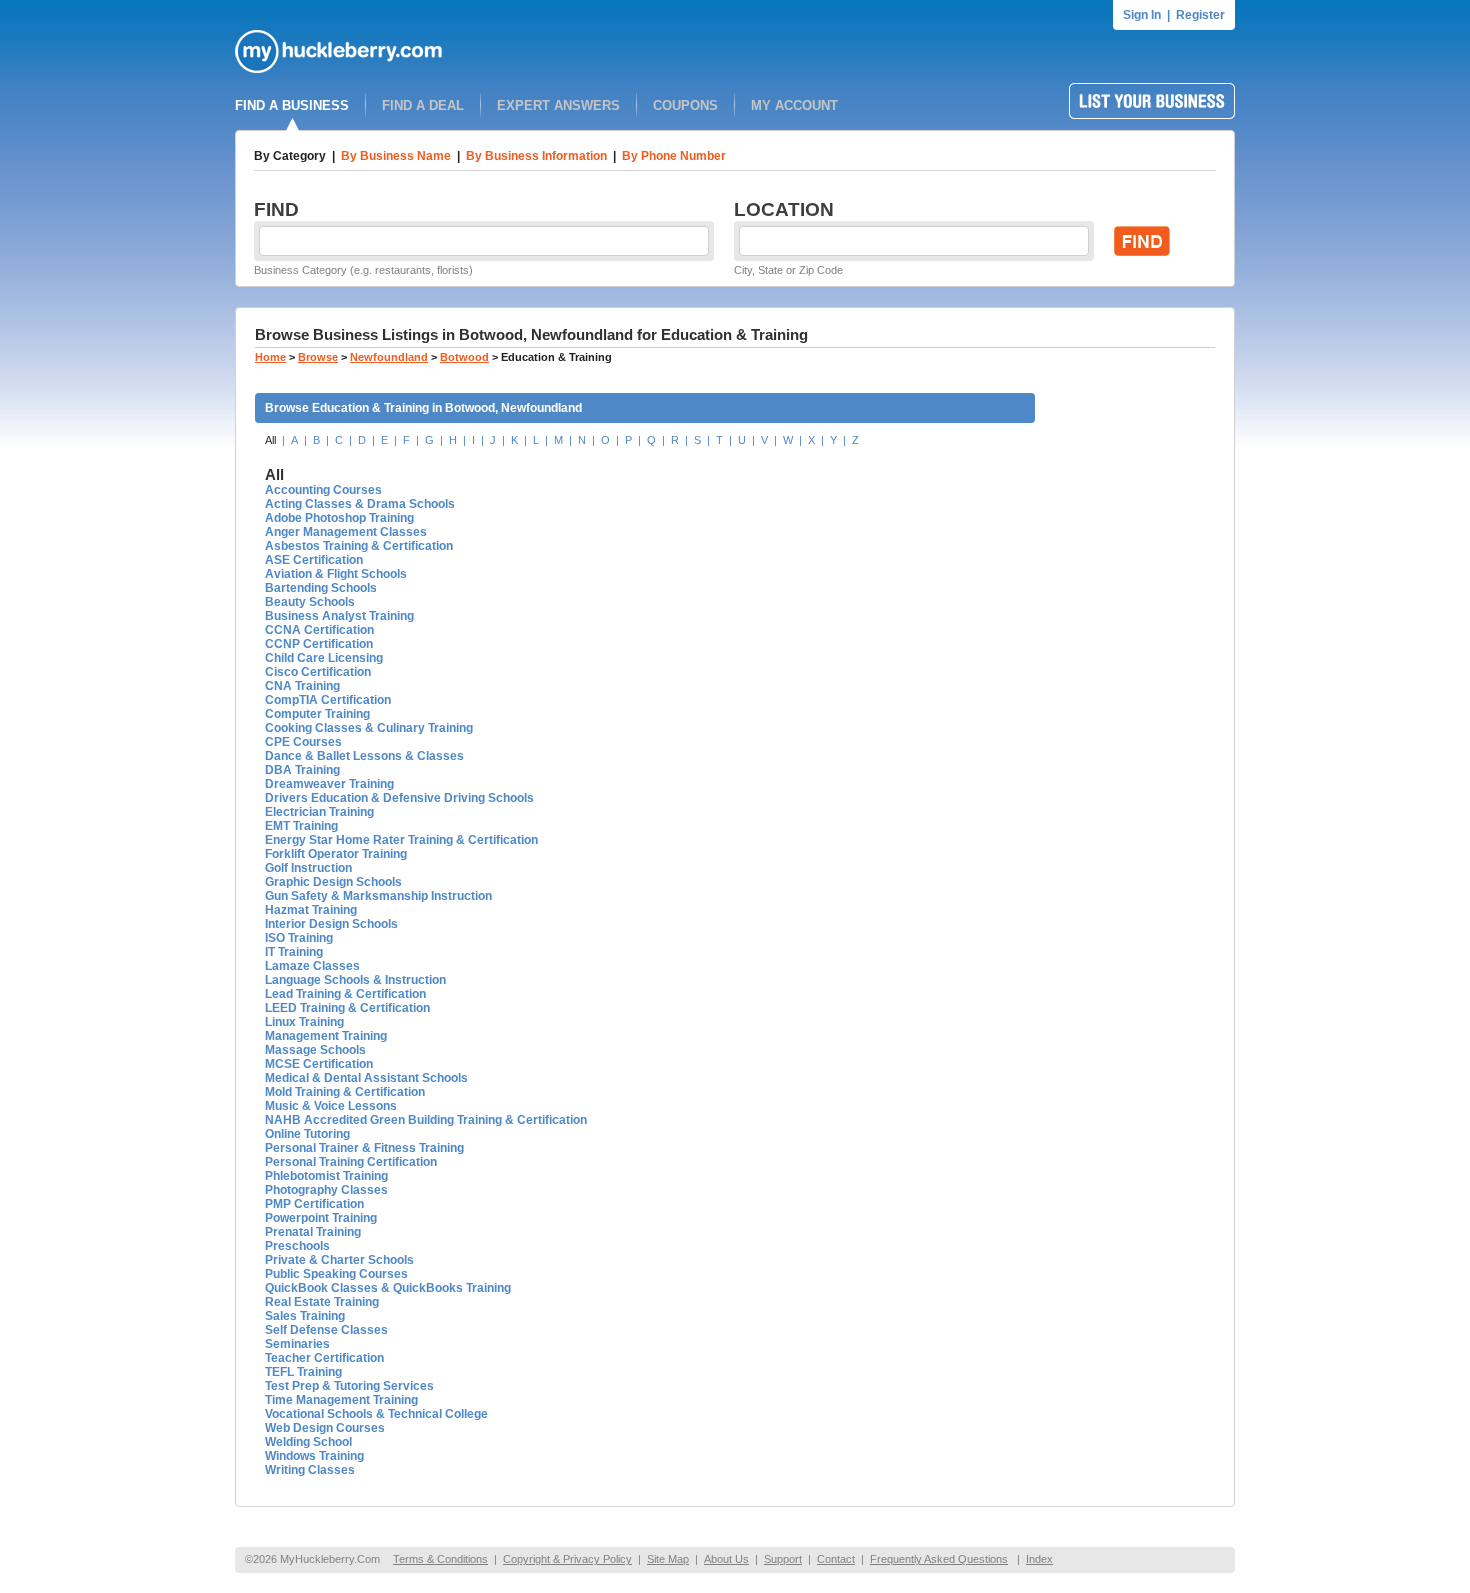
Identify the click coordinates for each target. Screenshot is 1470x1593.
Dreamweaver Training (329, 784)
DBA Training (302, 770)
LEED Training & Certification (347, 1008)
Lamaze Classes (312, 966)
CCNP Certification (319, 644)
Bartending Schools (321, 588)
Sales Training (305, 1316)
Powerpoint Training (321, 1218)
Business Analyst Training (339, 616)
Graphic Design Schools (333, 882)
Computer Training (317, 714)
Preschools (297, 1246)
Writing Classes (310, 1470)
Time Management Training (341, 1400)
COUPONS (685, 105)
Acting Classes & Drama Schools (360, 504)
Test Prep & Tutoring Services (349, 1386)
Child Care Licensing (324, 658)
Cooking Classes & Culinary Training (369, 728)
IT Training (294, 952)
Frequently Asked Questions (939, 1559)
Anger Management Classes (346, 532)
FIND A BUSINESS (292, 105)
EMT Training (301, 826)
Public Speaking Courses (336, 1274)
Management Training (326, 1036)
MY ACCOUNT (794, 105)
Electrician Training (319, 812)
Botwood (464, 357)
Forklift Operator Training (336, 854)
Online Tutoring (307, 1134)
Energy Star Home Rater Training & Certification (401, 840)
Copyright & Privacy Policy (567, 1559)
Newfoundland (389, 357)
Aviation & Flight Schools (336, 574)
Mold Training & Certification (345, 1092)
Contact (836, 1559)
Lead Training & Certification (345, 994)
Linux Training (304, 1022)
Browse (318, 357)
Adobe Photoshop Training (339, 518)
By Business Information (536, 156)
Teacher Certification (324, 1358)
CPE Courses (303, 742)
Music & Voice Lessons (331, 1106)
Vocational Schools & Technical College (376, 1414)
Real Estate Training (322, 1302)
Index (1039, 1559)
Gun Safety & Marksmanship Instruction (378, 896)
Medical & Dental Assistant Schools (366, 1078)
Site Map (668, 1559)
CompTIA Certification (328, 700)
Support (783, 1559)
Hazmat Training (311, 910)
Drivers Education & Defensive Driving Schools (399, 798)
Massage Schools (315, 1050)
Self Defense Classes (326, 1330)
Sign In (1142, 15)
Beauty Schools (310, 602)
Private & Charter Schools (339, 1260)
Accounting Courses (323, 490)
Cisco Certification (318, 672)
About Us (726, 1559)
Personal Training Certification (351, 1162)
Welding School (308, 1442)
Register (1200, 15)
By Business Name (396, 156)
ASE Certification (314, 560)
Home (270, 357)
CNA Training (302, 686)
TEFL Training (303, 1372)
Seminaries (297, 1344)
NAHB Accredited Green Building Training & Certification (426, 1120)
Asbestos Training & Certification (359, 546)
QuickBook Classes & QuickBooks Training (388, 1288)
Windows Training (314, 1456)
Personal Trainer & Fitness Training (364, 1148)
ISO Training (299, 938)
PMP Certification (314, 1204)
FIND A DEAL (423, 105)
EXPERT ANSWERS (558, 105)
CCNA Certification (319, 630)
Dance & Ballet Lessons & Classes (364, 756)
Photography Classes (326, 1190)
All (270, 440)
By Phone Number (674, 156)
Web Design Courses (325, 1428)
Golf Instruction (308, 868)
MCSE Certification (319, 1064)
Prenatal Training (313, 1232)
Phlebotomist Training (326, 1176)
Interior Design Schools (331, 924)
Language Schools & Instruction (355, 980)
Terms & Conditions (440, 1559)
